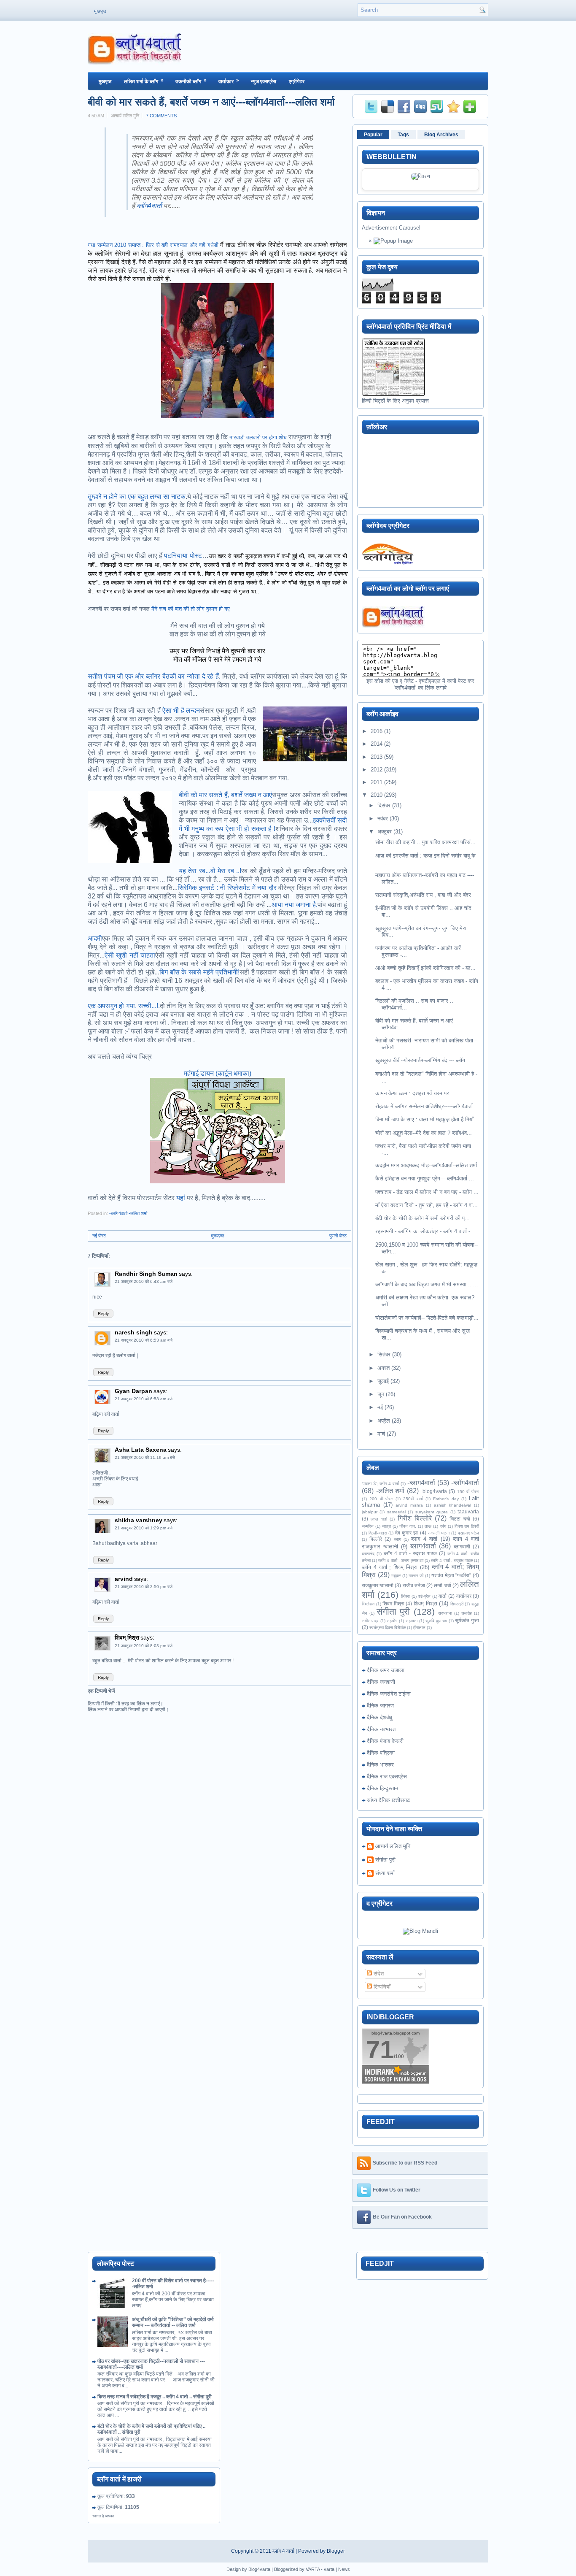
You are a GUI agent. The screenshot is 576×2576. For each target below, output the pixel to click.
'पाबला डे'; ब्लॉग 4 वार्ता (380, 1484)
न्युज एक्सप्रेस (264, 81)
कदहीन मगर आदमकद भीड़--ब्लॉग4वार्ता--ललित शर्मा (426, 1165)
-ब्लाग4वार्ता (421, 1483)
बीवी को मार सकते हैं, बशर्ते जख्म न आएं (225, 795)
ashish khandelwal (453, 1505)
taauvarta (468, 1511)
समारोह (467, 1613)
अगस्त (384, 1368)
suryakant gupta (432, 1512)
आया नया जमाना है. (295, 905)
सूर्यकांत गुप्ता (467, 1620)
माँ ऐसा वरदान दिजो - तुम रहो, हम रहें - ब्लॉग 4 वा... (427, 1205)
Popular (373, 135)
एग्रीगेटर (297, 81)
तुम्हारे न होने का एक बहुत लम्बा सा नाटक (137, 497)
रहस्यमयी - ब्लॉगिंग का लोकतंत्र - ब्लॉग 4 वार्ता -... (425, 1231)
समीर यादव (370, 1621)
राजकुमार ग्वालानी (378, 1585)
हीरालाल (419, 1628)
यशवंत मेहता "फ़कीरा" (451, 1575)
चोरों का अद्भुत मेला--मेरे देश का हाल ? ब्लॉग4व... (424, 1133)
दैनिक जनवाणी (381, 1682)
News (344, 2569)
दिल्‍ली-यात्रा (378, 1533)
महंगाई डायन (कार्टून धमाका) (218, 1073)
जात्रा (386, 1526)
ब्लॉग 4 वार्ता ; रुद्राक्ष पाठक (452, 1560)
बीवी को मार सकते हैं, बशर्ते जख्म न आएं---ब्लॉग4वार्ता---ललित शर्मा (211, 102)
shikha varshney (139, 1520)
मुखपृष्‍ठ (105, 81)
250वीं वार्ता (413, 1499)
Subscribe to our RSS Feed (405, 2163)
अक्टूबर (385, 832)
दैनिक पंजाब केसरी (385, 1741)
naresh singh (134, 1332)
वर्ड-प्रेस (424, 1596)
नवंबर (383, 819)
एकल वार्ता (379, 1519)
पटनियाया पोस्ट (182, 556)
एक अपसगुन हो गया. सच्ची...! (123, 1006)
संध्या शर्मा (385, 1873)
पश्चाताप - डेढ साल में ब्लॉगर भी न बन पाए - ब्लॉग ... (427, 1192)
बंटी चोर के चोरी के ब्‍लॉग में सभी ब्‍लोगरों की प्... (423, 1218)
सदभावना (445, 1613)
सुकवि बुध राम (436, 1621)
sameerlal (396, 1512)
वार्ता (157, 206)
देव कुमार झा (406, 1533)
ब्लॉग (142, 206)
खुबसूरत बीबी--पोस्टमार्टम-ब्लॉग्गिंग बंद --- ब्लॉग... (423, 1060)
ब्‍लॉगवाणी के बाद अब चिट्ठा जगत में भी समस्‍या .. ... (427, 1284)
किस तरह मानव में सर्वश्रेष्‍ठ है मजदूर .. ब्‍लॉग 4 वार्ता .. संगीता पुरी (155, 2397)
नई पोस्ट (99, 1236)
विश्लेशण (368, 1604)
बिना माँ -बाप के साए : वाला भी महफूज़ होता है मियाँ (424, 1119)
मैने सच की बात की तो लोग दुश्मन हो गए (191, 609)
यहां (181, 1198)
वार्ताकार (229, 81)
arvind (124, 1579)
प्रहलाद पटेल (468, 1533)
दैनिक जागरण (380, 1706)
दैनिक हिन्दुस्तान (382, 1788)
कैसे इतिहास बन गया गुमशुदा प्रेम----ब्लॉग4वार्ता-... (425, 1178)
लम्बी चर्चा (442, 1585)
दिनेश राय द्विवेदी (467, 1526)
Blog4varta (259, 2569)
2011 (377, 782)
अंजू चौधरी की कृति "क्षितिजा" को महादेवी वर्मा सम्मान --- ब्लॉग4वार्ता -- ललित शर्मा (173, 2322)
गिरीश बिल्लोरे (415, 1518)
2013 (377, 757)
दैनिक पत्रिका (381, 1753)
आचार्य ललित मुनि (393, 1846)
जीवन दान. (408, 1526)
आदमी (95, 938)
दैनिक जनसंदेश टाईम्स (389, 1694)
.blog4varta (434, 1491)
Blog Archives (441, 135)
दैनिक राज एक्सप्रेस (387, 1776)
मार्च (381, 1434)
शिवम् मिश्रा (127, 1637)
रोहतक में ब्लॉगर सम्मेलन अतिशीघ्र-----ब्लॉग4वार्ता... (427, 1106)
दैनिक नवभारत (381, 1729)
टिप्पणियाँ (381, 1987)
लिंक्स (405, 1596)
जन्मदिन (368, 1526)
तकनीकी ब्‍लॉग (191, 81)
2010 (377, 795)
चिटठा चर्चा (460, 1519)
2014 (377, 744)
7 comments (161, 116)
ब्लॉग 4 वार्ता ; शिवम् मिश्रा (390, 1567)
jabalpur (370, 1512)
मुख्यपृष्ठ (218, 1236)
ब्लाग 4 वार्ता (424, 1539)
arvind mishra (409, 1505)
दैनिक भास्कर (380, 1765)
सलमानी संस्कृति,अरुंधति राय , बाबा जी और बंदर (423, 895)
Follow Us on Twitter (397, 2190)
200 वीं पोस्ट (381, 1499)
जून (381, 1394)
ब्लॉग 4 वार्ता (283, 2551)
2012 (377, 770)
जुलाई (383, 1381)
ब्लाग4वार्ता (423, 1546)
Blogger (336, 2551)
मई (380, 1407)
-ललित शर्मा (138, 1213)
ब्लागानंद (368, 1554)
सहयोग (392, 1621)
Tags (403, 135)
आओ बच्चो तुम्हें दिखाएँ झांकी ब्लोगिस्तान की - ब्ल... (425, 968)
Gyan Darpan (133, 1391)
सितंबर (384, 1354)
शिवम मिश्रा (393, 1603)
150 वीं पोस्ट (468, 1492)
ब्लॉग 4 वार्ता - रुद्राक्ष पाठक (410, 1553)
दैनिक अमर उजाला (386, 1670)
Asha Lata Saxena (141, 1450)
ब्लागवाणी (462, 1546)
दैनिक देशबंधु (380, 1717)
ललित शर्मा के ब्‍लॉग (144, 81)
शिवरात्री (457, 1604)
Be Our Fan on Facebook (402, 2217)
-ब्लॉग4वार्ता (118, 1213)
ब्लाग (397, 1539)
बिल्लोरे (376, 1539)
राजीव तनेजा (414, 1585)
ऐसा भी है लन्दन (181, 710)
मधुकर (396, 1576)
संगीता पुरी (393, 1611)
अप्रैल (384, 1421)
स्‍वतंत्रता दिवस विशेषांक (388, 1628)
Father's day (446, 1499)
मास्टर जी (416, 1576)
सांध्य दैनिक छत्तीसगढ (388, 1800)
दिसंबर (384, 805)
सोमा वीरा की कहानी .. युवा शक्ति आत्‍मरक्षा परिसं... (425, 842)
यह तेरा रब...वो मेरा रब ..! (210, 871)
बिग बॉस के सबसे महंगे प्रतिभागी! (199, 972)
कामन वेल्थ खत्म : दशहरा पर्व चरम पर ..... (417, 1093)
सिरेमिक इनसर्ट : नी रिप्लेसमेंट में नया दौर (227, 888)
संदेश (378, 1974)
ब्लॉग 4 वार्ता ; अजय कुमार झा (401, 1560)
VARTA (313, 2569)
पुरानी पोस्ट (338, 1236)
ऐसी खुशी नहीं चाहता (130, 955)
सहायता (412, 1621)
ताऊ (428, 1526)
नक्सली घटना (439, 1533)
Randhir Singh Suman (146, 1274)
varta (329, 2569)
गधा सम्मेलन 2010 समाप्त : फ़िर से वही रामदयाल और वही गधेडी (153, 245)
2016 (377, 731)
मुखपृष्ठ (100, 11)
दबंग (443, 1526)
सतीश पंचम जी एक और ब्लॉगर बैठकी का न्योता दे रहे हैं (153, 676)
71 (380, 2050)
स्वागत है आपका (103, 2516)
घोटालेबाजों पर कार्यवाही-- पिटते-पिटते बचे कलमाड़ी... (427, 1318)
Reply (103, 1314)
